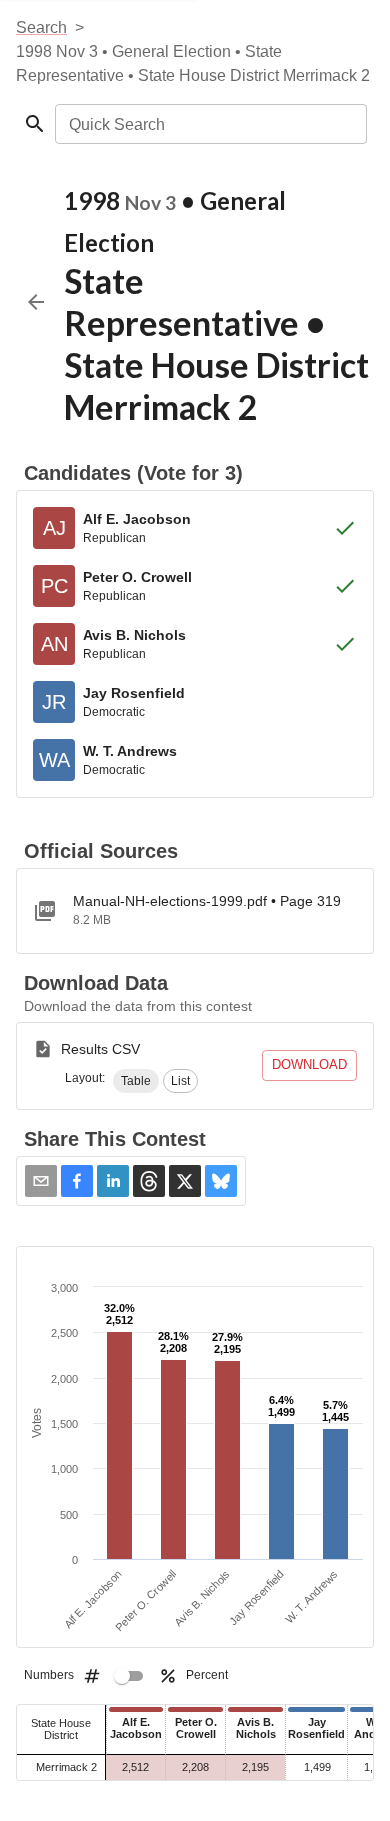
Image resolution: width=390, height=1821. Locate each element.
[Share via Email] (41, 1181)
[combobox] (209, 124)
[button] (136, 1081)
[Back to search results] (36, 302)
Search (41, 27)
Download (309, 1064)
